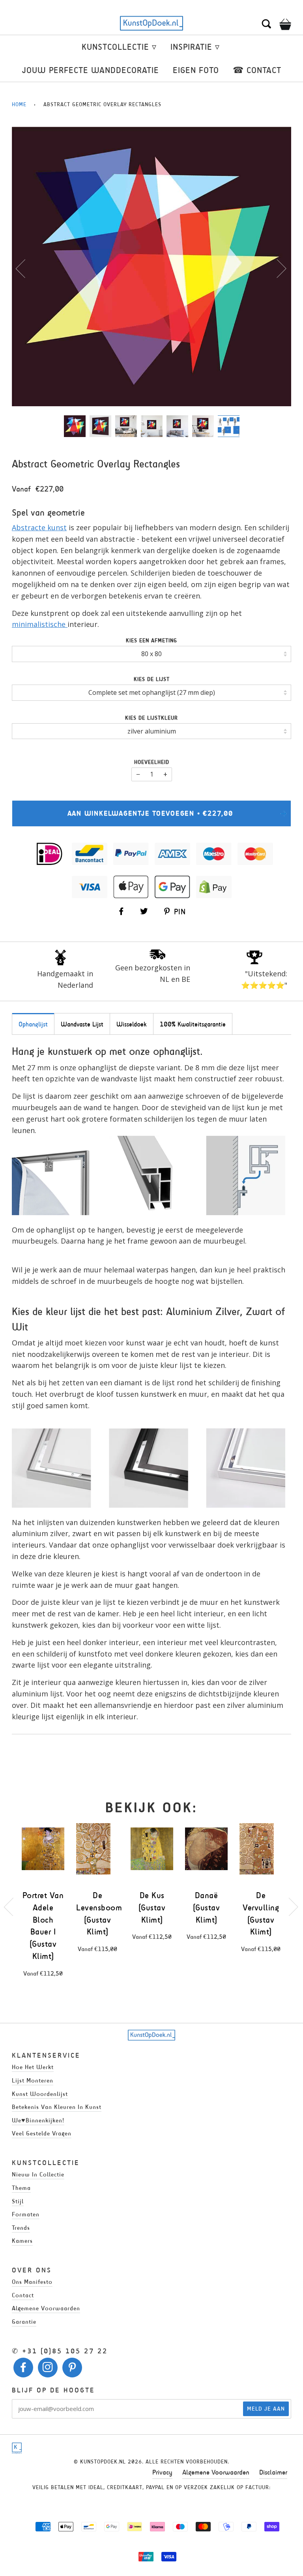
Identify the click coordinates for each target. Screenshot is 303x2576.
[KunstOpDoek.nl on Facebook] (23, 2369)
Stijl (18, 2201)
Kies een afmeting (151, 641)
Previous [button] (25, 268)
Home (19, 104)
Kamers (22, 2241)
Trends (21, 2228)
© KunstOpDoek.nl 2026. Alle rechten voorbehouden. (151, 2462)
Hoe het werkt (33, 2067)
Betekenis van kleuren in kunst (57, 2107)
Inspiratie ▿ (195, 47)
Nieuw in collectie (38, 2174)
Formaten (26, 2214)
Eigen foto (196, 70)
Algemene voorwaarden (46, 2308)
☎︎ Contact (257, 70)
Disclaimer (273, 2472)
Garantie (24, 2322)
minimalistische (40, 624)
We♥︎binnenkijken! (38, 2120)
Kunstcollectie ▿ (119, 47)
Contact (23, 2295)
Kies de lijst (152, 679)
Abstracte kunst (39, 527)
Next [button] (277, 268)
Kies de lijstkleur (151, 718)
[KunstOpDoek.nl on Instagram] (48, 2369)
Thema (21, 2188)
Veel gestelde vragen (42, 2133)
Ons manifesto (32, 2282)
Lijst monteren (33, 2080)
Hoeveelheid (152, 762)
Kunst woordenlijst (40, 2094)
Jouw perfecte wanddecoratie (91, 70)
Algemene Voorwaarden (216, 2472)
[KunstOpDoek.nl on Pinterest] (72, 2369)
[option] (151, 266)
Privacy (162, 2472)
